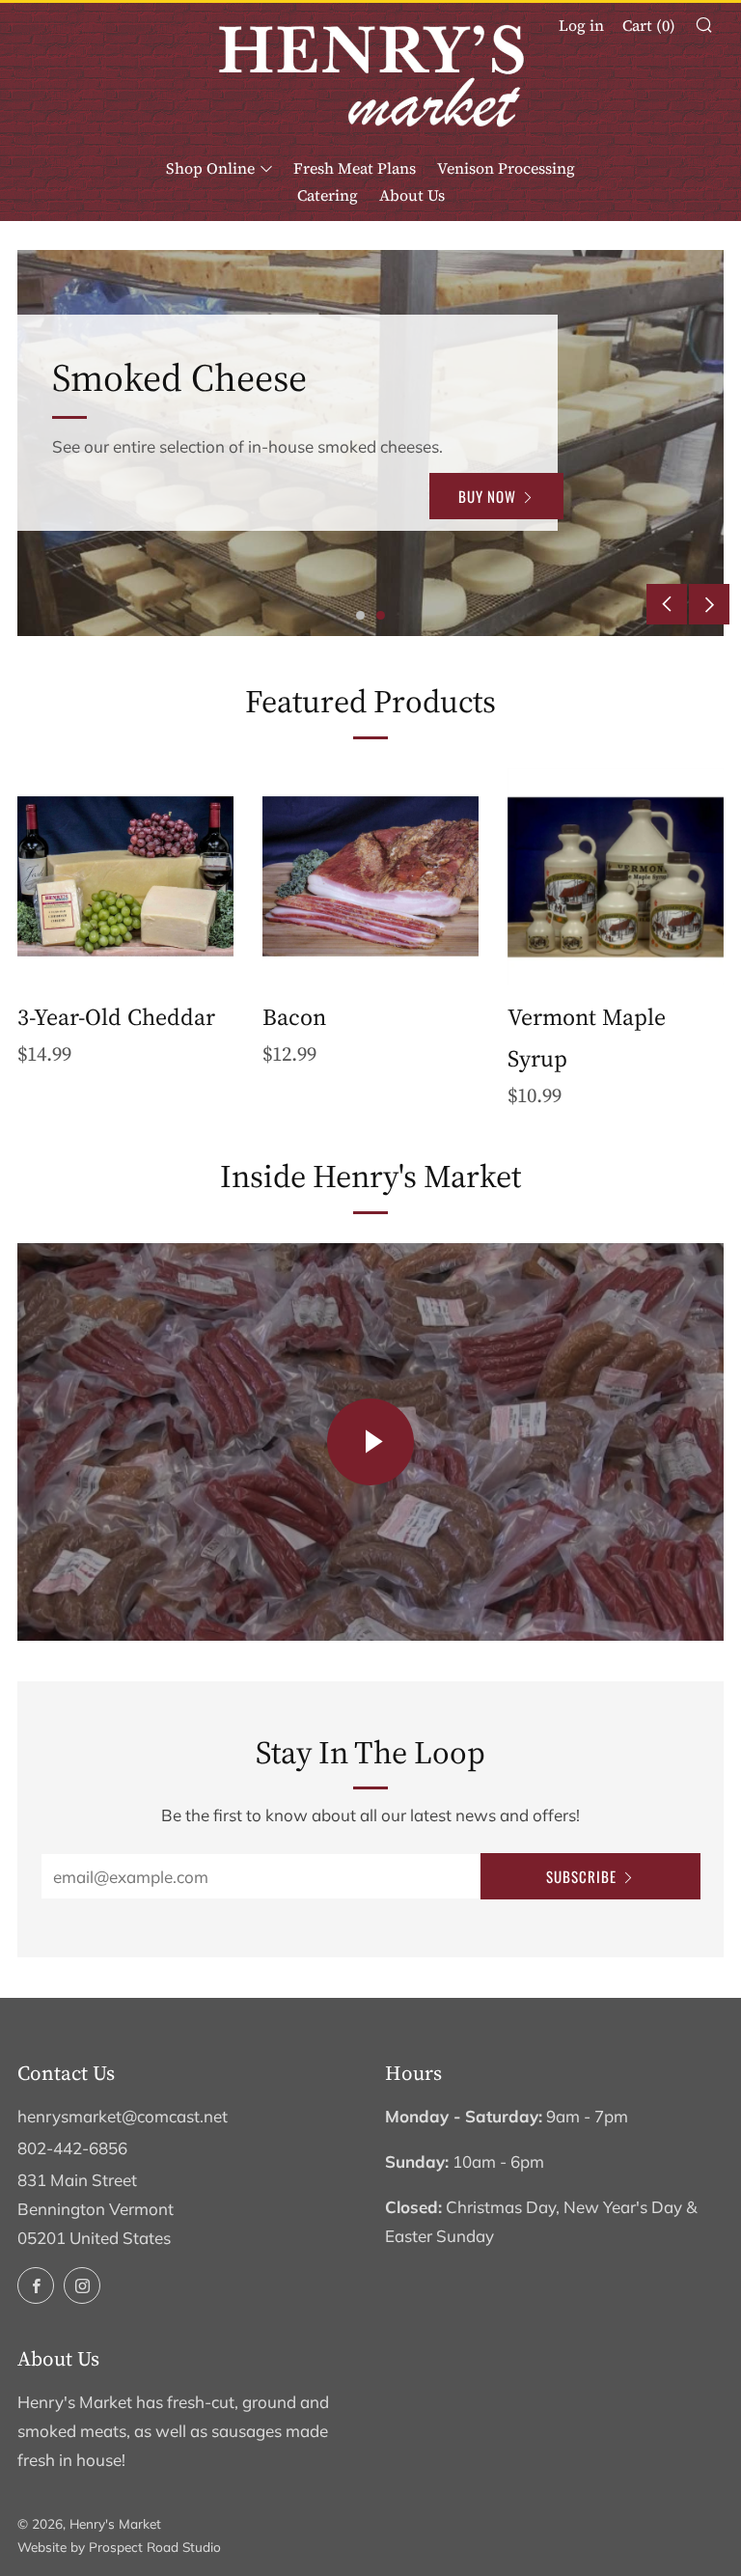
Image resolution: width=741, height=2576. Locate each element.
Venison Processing (506, 168)
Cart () (649, 25)
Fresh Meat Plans (355, 168)
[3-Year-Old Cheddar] (125, 876)
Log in (581, 25)
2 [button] (381, 615)
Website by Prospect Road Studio (119, 2547)
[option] (370, 443)
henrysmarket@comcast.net (123, 2116)
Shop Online (210, 168)
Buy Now (478, 511)
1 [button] (360, 615)
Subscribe (581, 1876)
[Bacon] (370, 876)
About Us (412, 195)
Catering (328, 195)
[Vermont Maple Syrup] (616, 876)
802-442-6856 (72, 2148)
